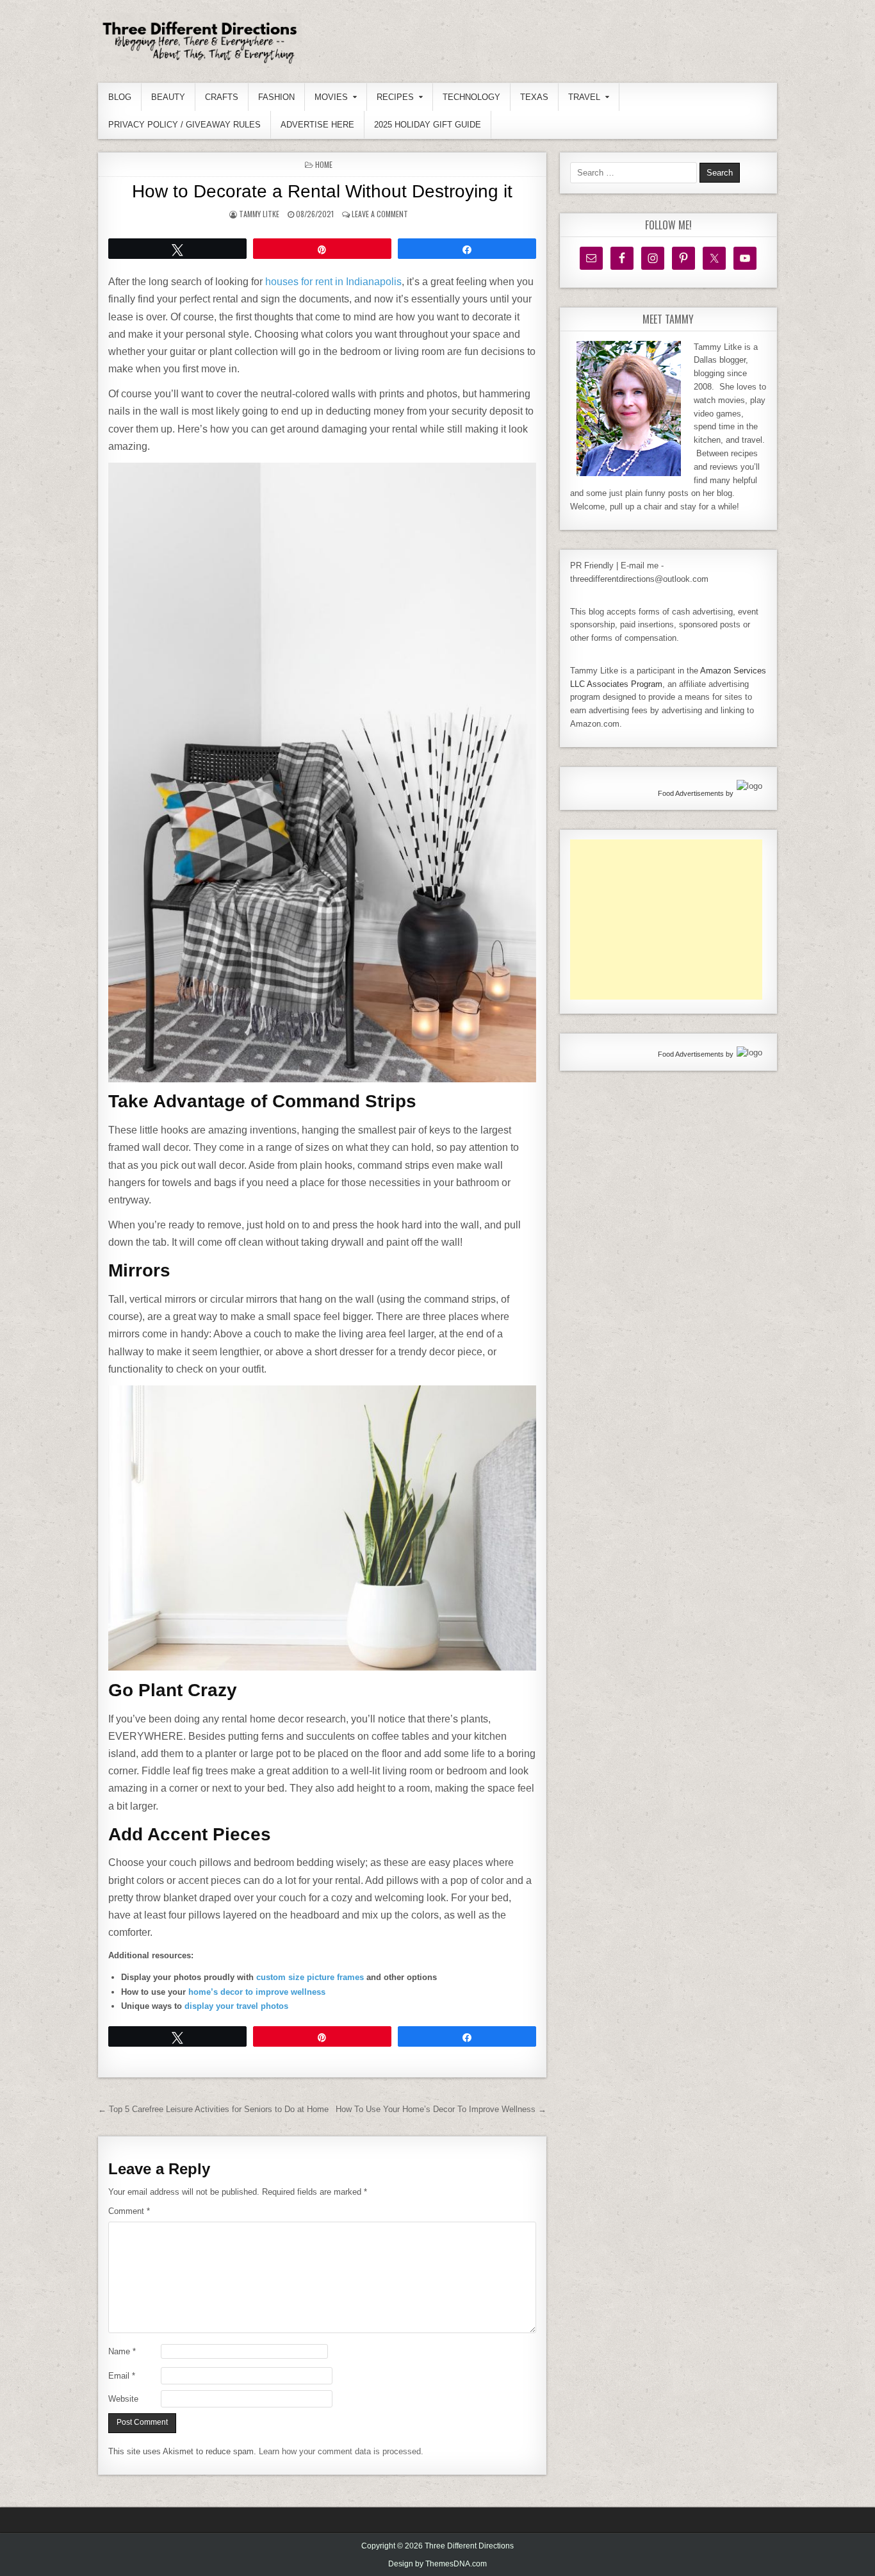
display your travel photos (236, 2006)
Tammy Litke (259, 214)
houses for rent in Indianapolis (333, 282)
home (324, 164)
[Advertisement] (666, 920)
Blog (120, 97)
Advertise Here (317, 125)
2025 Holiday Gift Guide (428, 125)
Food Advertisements (691, 793)
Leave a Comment (380, 214)
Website (123, 2399)
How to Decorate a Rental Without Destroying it (322, 191)
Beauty (168, 97)
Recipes (395, 97)
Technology (471, 97)
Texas (534, 97)
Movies (331, 97)
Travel (584, 97)
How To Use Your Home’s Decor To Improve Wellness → (441, 2109)
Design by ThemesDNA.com (437, 2564)
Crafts (222, 97)
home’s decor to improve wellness (257, 1992)
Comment (129, 2211)
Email (122, 2376)
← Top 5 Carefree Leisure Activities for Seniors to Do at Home (213, 2109)
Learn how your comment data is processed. (341, 2451)
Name (122, 2351)
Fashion (276, 97)
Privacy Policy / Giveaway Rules (184, 125)
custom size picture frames (310, 1977)
